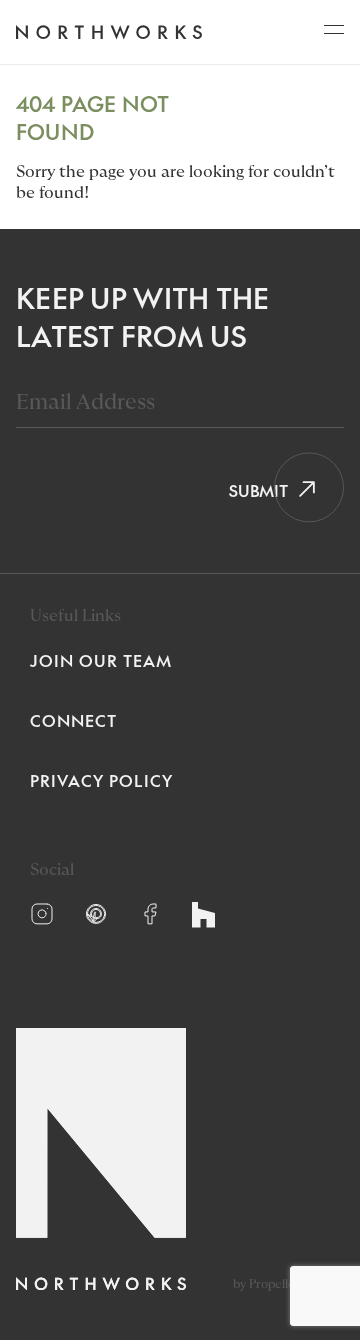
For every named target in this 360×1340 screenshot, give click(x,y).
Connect (73, 720)
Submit (251, 490)
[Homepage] (108, 32)
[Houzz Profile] (203, 915)
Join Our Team (101, 660)
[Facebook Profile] (150, 914)
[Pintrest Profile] (96, 914)
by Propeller (266, 1284)
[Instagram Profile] (42, 914)
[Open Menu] (334, 35)
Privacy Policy (101, 780)
